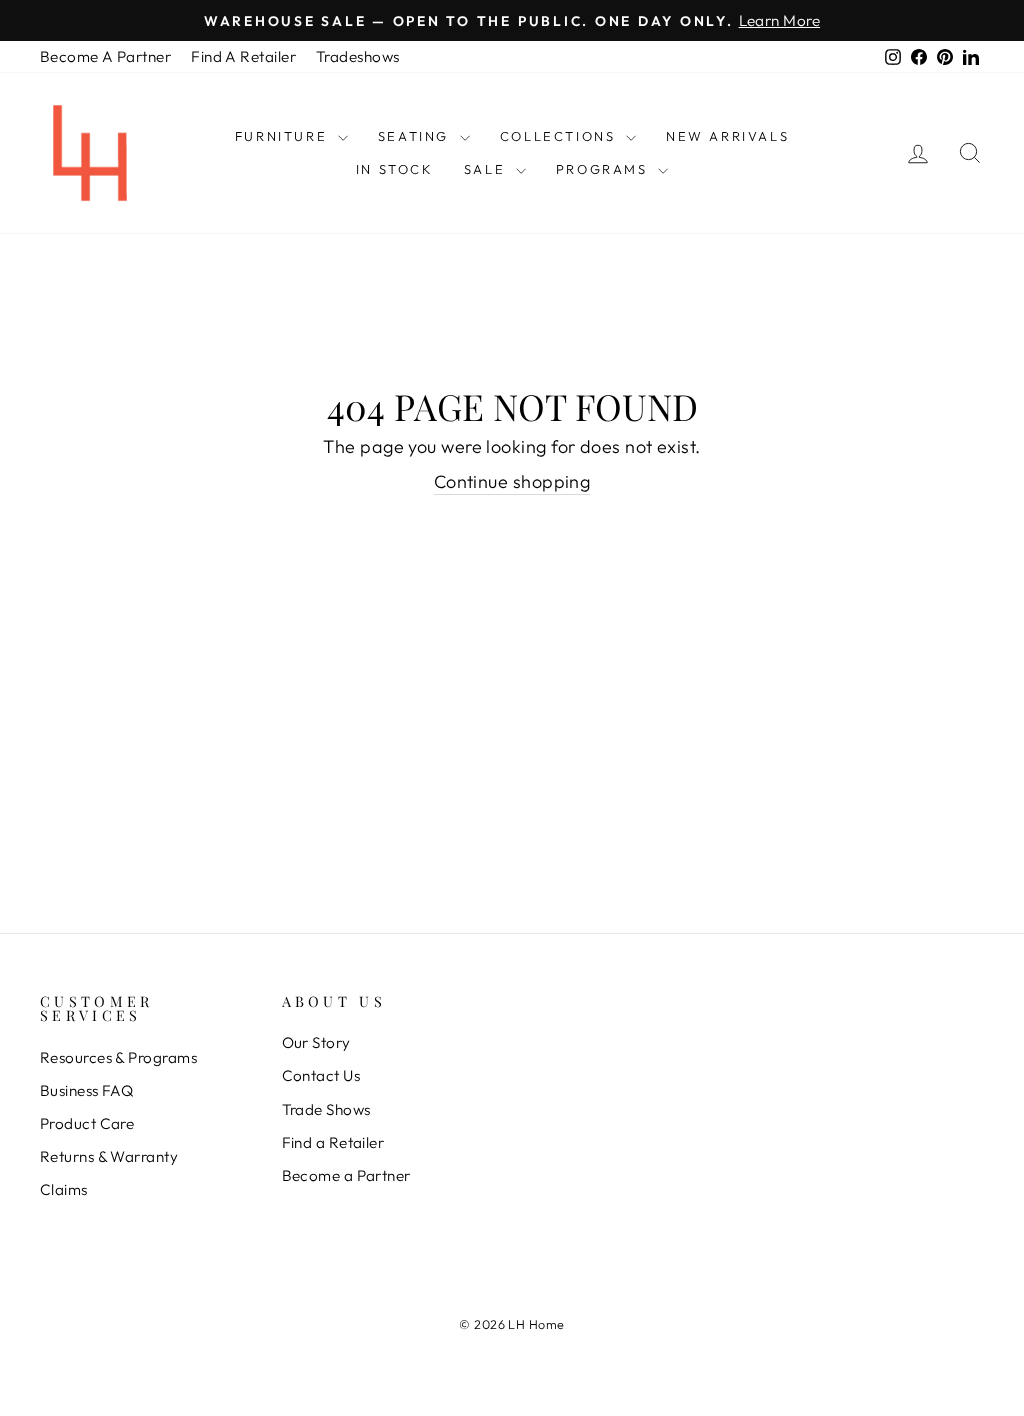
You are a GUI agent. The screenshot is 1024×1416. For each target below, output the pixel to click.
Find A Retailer (243, 56)
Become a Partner (346, 1175)
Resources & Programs (118, 1057)
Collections (560, 136)
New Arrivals (727, 136)
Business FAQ (86, 1090)
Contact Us (321, 1075)
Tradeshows (358, 56)
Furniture (284, 136)
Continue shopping (512, 481)
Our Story (316, 1042)
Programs (604, 169)
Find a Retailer (333, 1142)
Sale (487, 169)
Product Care (87, 1123)
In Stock (395, 169)
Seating (416, 136)
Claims (64, 1189)
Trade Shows (326, 1109)
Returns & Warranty (109, 1156)
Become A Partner (105, 56)
